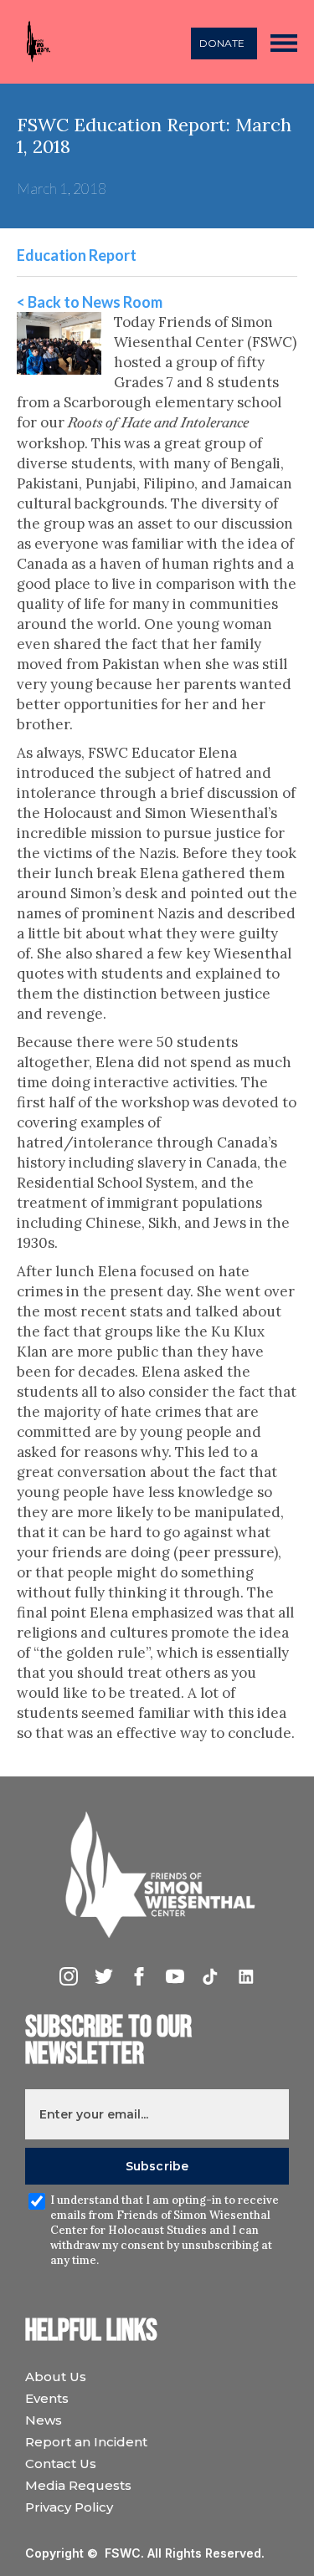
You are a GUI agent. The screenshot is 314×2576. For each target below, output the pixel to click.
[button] (284, 42)
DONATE (222, 43)
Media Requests (78, 2485)
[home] (34, 42)
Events (47, 2398)
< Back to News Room (90, 302)
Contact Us (61, 2464)
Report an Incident (86, 2442)
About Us (56, 2377)
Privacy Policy (69, 2507)
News (44, 2420)
